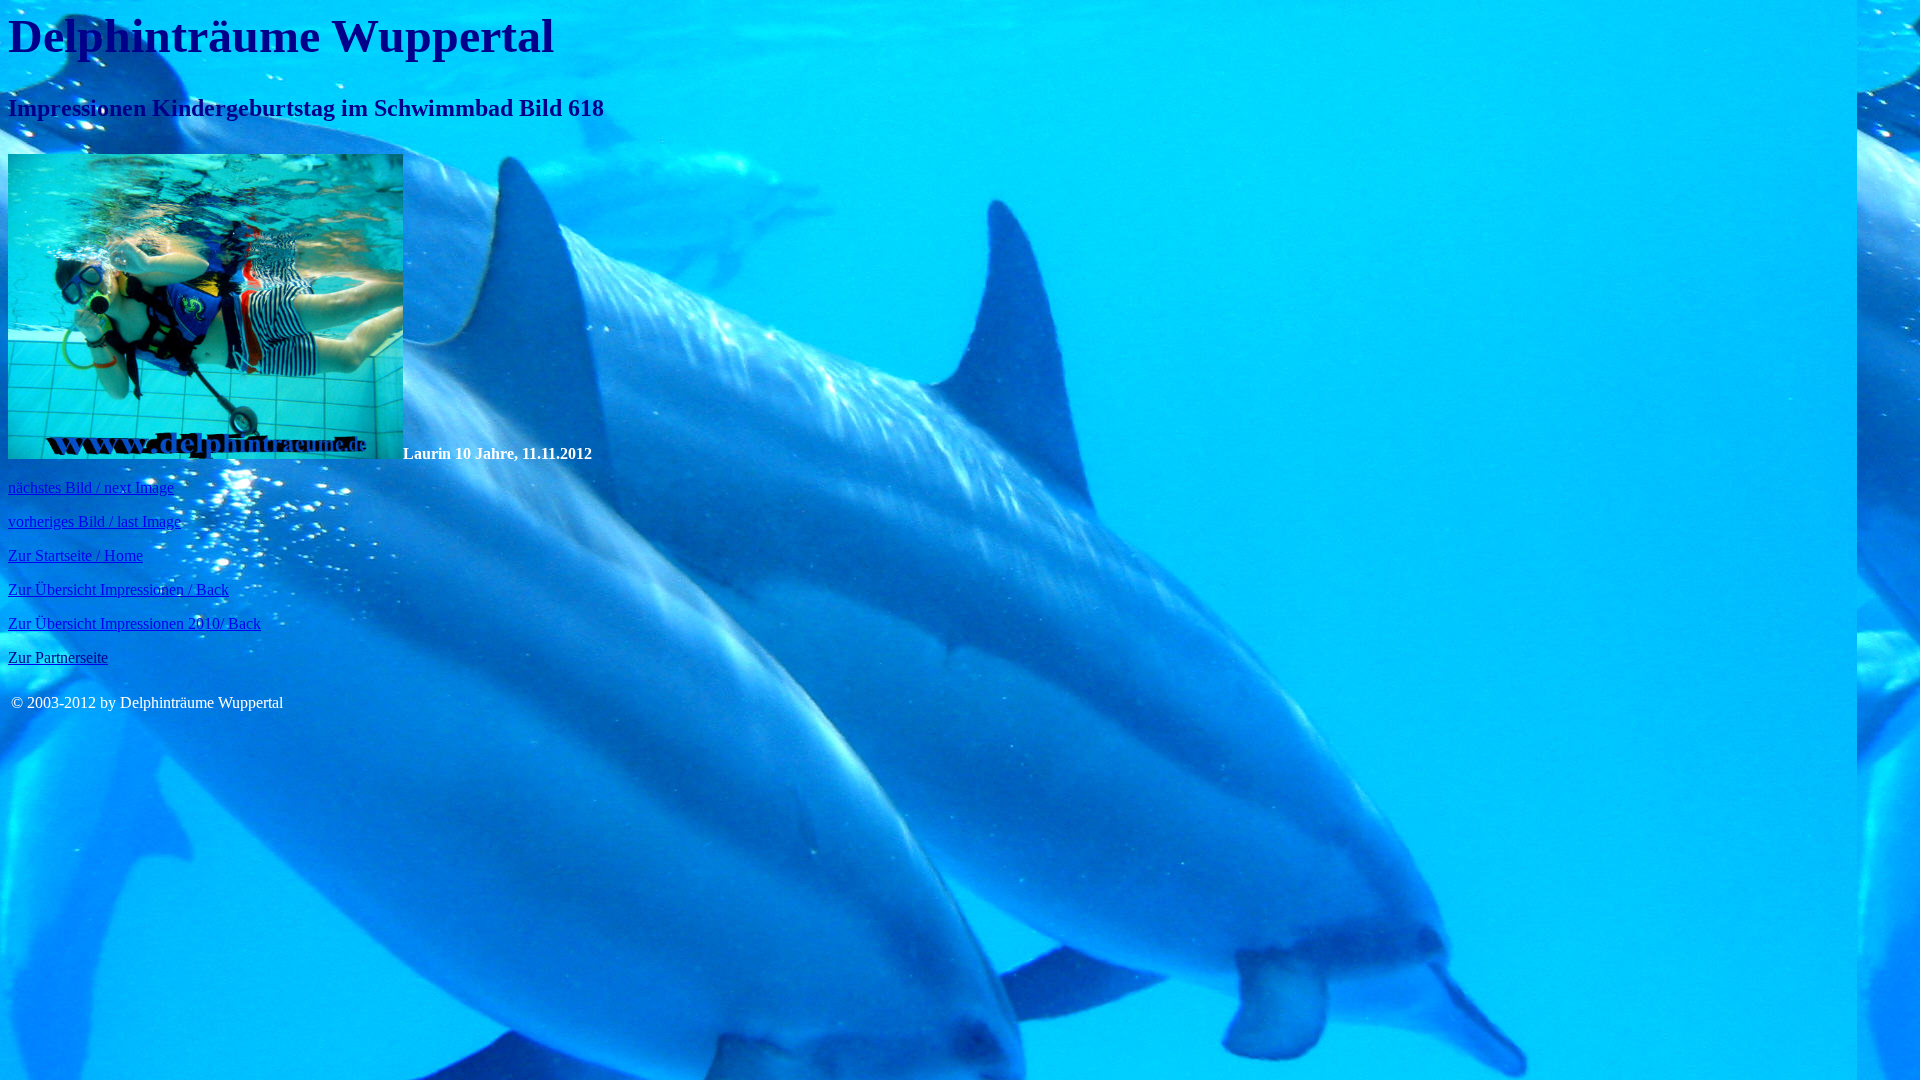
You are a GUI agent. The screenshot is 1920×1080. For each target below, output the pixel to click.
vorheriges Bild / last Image (94, 521)
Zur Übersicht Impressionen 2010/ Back (134, 623)
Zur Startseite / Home (75, 555)
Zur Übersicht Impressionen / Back (118, 589)
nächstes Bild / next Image (91, 487)
